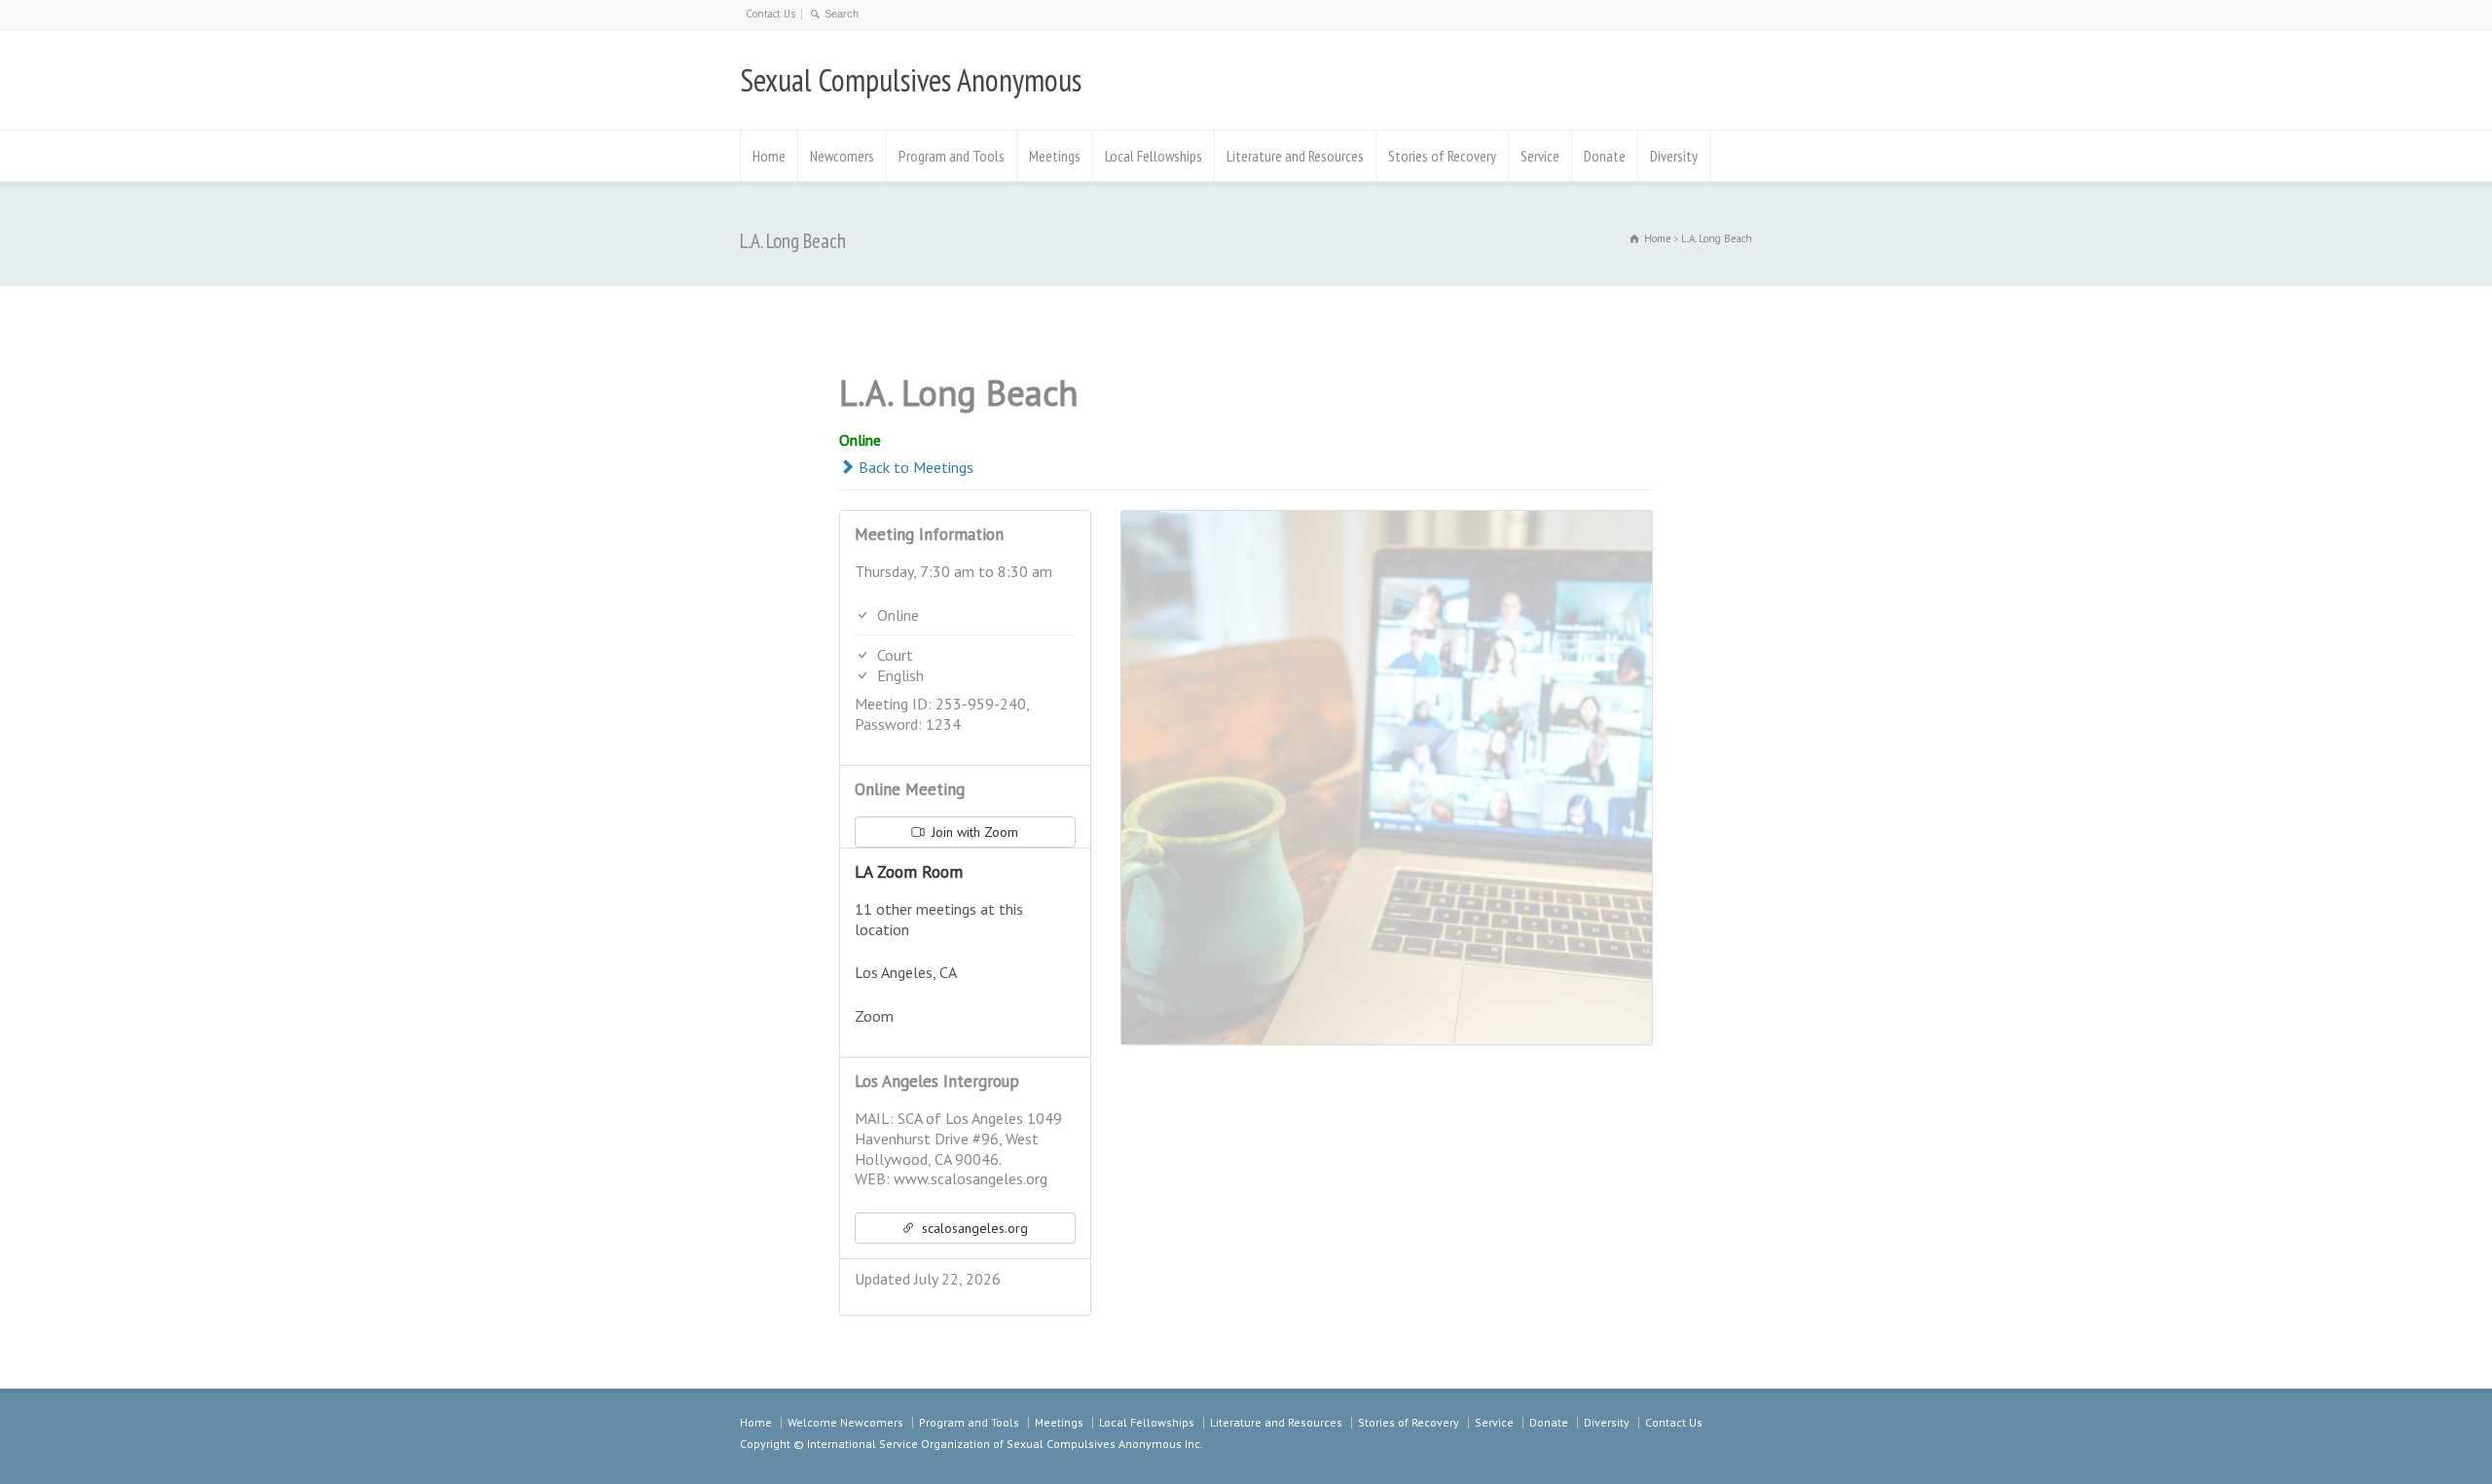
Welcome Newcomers (845, 1422)
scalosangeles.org (973, 1228)
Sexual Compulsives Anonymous (911, 80)
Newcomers (842, 156)
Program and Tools (952, 156)
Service (1540, 156)
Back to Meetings (914, 467)
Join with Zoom (973, 832)
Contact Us (770, 14)
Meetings (1055, 156)
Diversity (1674, 156)
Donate (1605, 156)
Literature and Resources (1295, 156)
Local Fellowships (1154, 156)
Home (769, 156)
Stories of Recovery (1442, 156)
